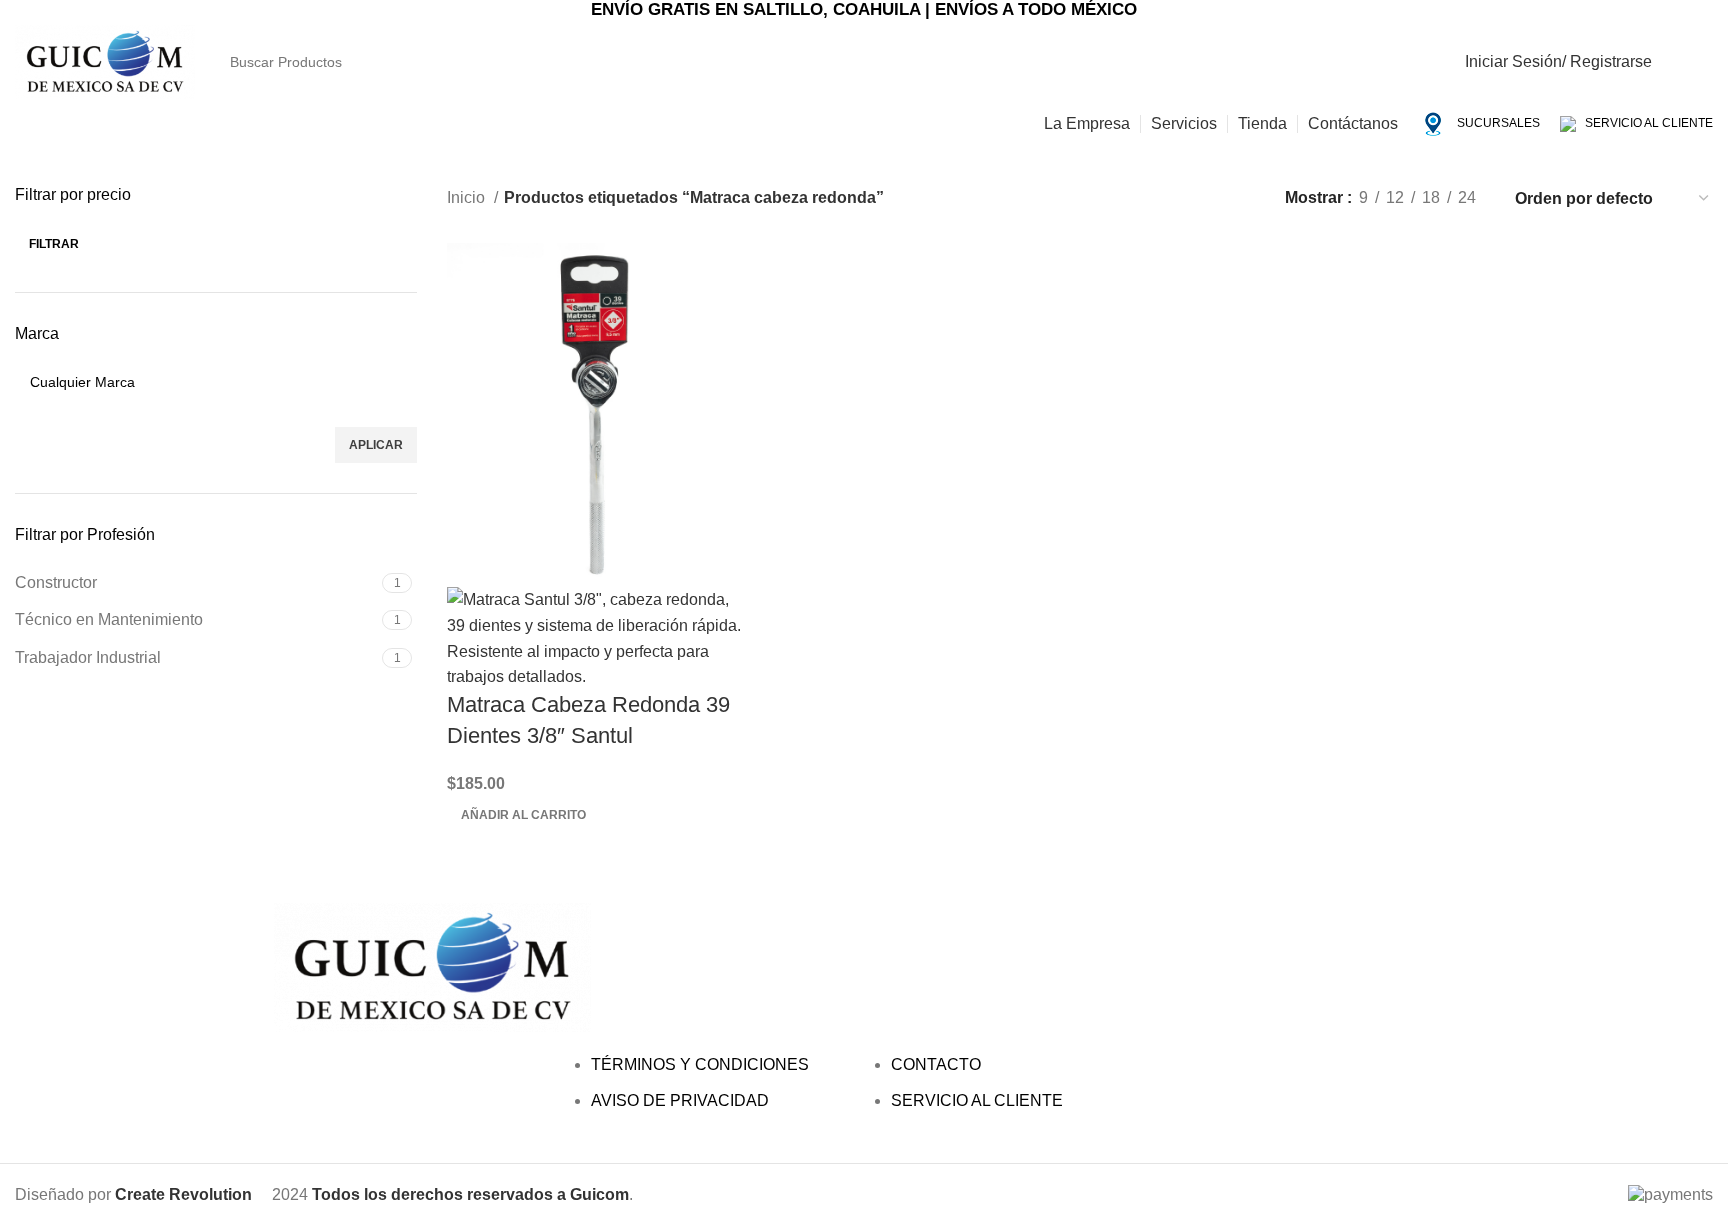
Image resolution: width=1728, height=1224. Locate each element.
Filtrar (54, 244)
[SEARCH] (1452, 50)
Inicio (468, 197)
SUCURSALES (1497, 123)
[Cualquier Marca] (208, 382)
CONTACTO (936, 1064)
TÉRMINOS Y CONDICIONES (700, 1064)
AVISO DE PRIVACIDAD (680, 1100)
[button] (523, 815)
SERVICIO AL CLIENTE (1644, 123)
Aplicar (376, 445)
